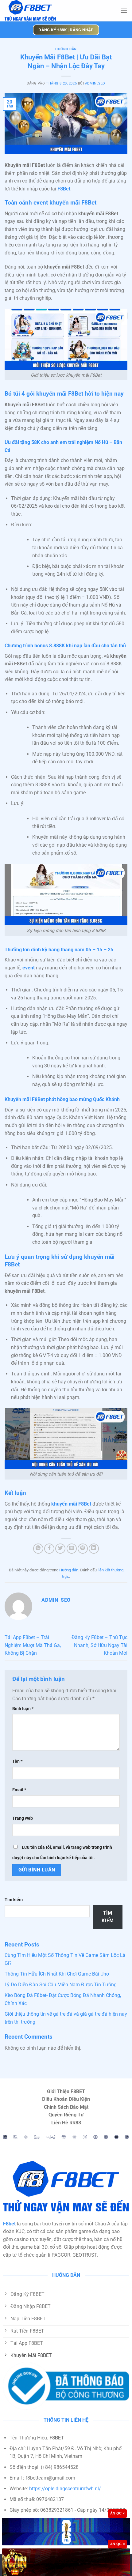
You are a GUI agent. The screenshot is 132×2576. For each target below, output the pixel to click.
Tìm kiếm (14, 1900)
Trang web (23, 1818)
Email (19, 1790)
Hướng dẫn (66, 49)
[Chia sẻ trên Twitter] (60, 1549)
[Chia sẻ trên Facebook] (49, 1549)
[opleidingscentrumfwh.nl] (49, 11)
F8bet (9, 2224)
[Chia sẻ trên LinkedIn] (94, 1549)
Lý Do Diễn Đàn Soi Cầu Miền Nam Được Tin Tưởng (61, 1985)
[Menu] (124, 11)
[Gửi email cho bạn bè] (72, 1549)
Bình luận (23, 1709)
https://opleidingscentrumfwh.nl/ (65, 2489)
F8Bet (64, 189)
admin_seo (95, 83)
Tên (17, 1761)
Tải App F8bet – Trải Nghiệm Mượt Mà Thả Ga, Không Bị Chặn (33, 1645)
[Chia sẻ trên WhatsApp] (38, 1549)
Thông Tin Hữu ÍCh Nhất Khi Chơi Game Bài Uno (57, 1974)
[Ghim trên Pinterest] (83, 1549)
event (29, 968)
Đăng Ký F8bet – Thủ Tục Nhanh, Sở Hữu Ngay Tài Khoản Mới (99, 1645)
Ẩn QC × (117, 2513)
